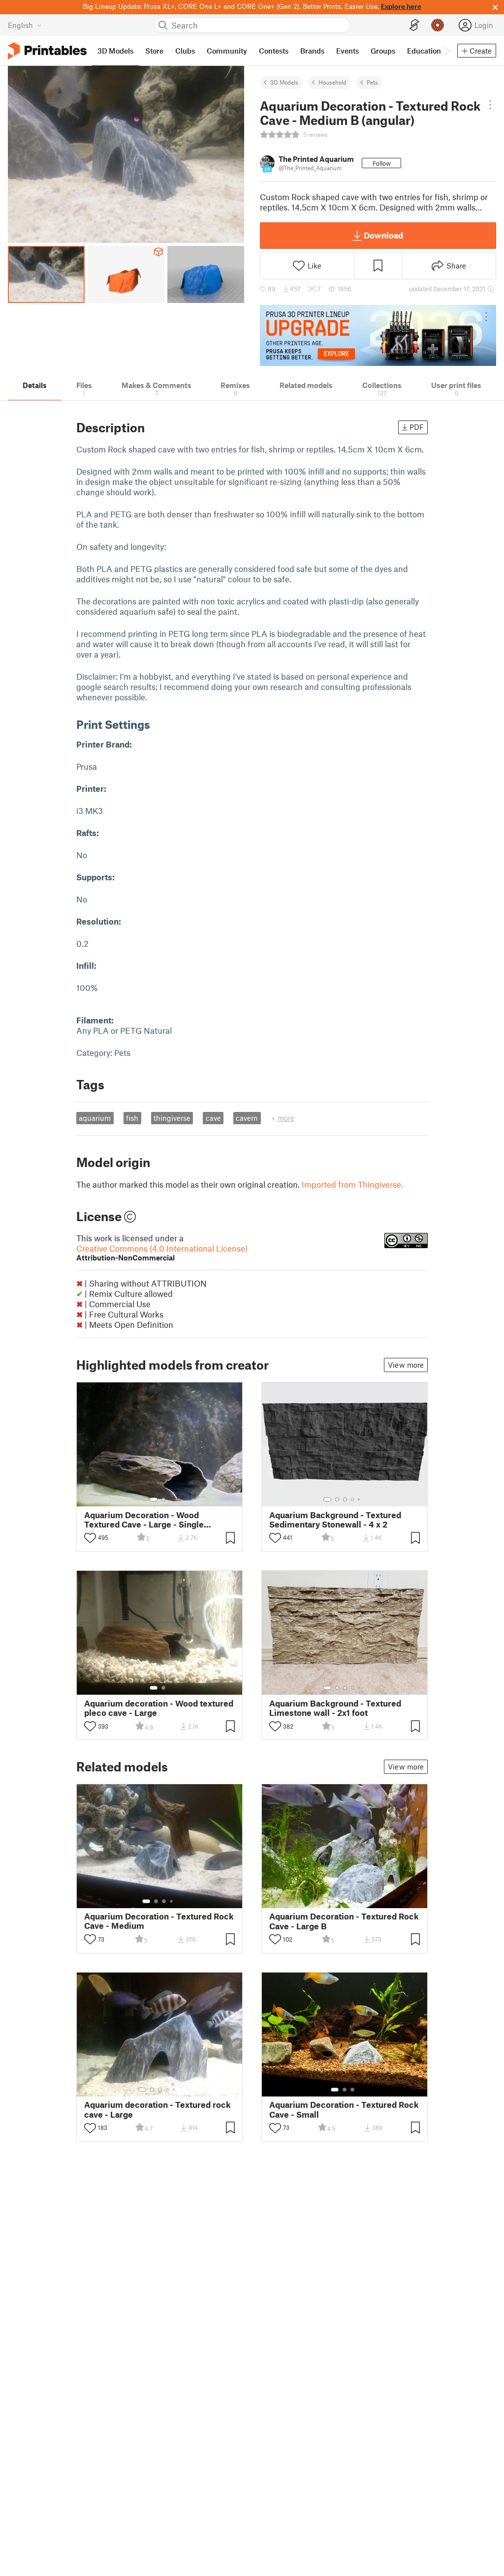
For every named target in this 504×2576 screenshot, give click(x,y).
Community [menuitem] (227, 51)
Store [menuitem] (154, 51)
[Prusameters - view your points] (438, 25)
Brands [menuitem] (312, 51)
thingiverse (172, 1118)
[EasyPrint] (414, 25)
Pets (372, 82)
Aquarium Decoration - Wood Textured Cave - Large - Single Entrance (144, 1520)
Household (332, 82)
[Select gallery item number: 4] (353, 1499)
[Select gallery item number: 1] (154, 1499)
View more (406, 1365)
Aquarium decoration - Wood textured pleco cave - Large (159, 1708)
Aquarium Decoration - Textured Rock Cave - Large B (344, 1921)
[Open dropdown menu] (490, 105)
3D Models (284, 82)
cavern (247, 1118)
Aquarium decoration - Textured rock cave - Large (157, 2109)
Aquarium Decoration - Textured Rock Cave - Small (344, 2109)
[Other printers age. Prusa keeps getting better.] (378, 335)
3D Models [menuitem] (115, 51)
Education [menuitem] (424, 51)
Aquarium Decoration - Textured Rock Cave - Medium (159, 1921)
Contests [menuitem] (274, 51)
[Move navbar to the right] (446, 51)
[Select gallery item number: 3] (345, 1499)
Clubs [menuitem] (185, 51)
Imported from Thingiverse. (352, 1184)
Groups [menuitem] (383, 51)
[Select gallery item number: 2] (163, 1499)
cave (213, 1118)
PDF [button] (417, 427)
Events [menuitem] (347, 51)
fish (132, 1118)
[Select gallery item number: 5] (360, 1499)
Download (383, 235)
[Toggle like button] (90, 1538)
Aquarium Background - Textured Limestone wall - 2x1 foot (335, 1708)
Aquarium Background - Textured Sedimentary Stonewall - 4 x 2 (335, 1520)
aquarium (95, 1118)
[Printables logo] (47, 51)
